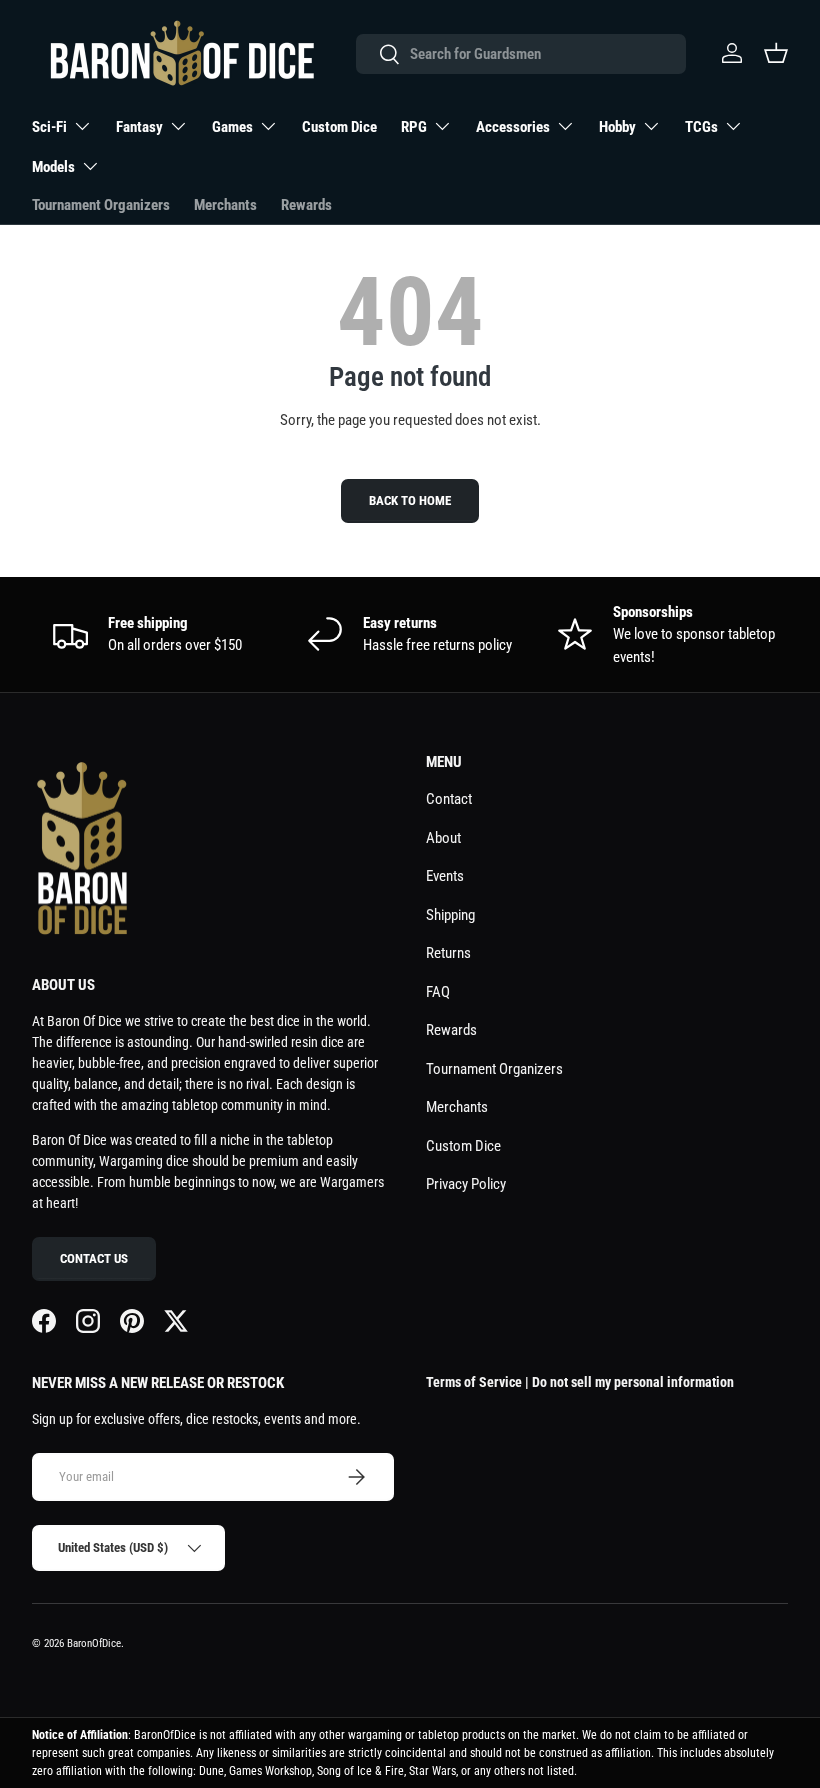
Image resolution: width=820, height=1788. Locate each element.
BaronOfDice (94, 1643)
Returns (448, 953)
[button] (776, 53)
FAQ (438, 992)
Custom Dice (339, 127)
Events (445, 876)
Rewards (306, 205)
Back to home (410, 500)
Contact (449, 799)
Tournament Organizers (101, 205)
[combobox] (520, 54)
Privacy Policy (466, 1184)
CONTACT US (94, 1258)
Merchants (225, 205)
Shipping (450, 915)
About (443, 838)
